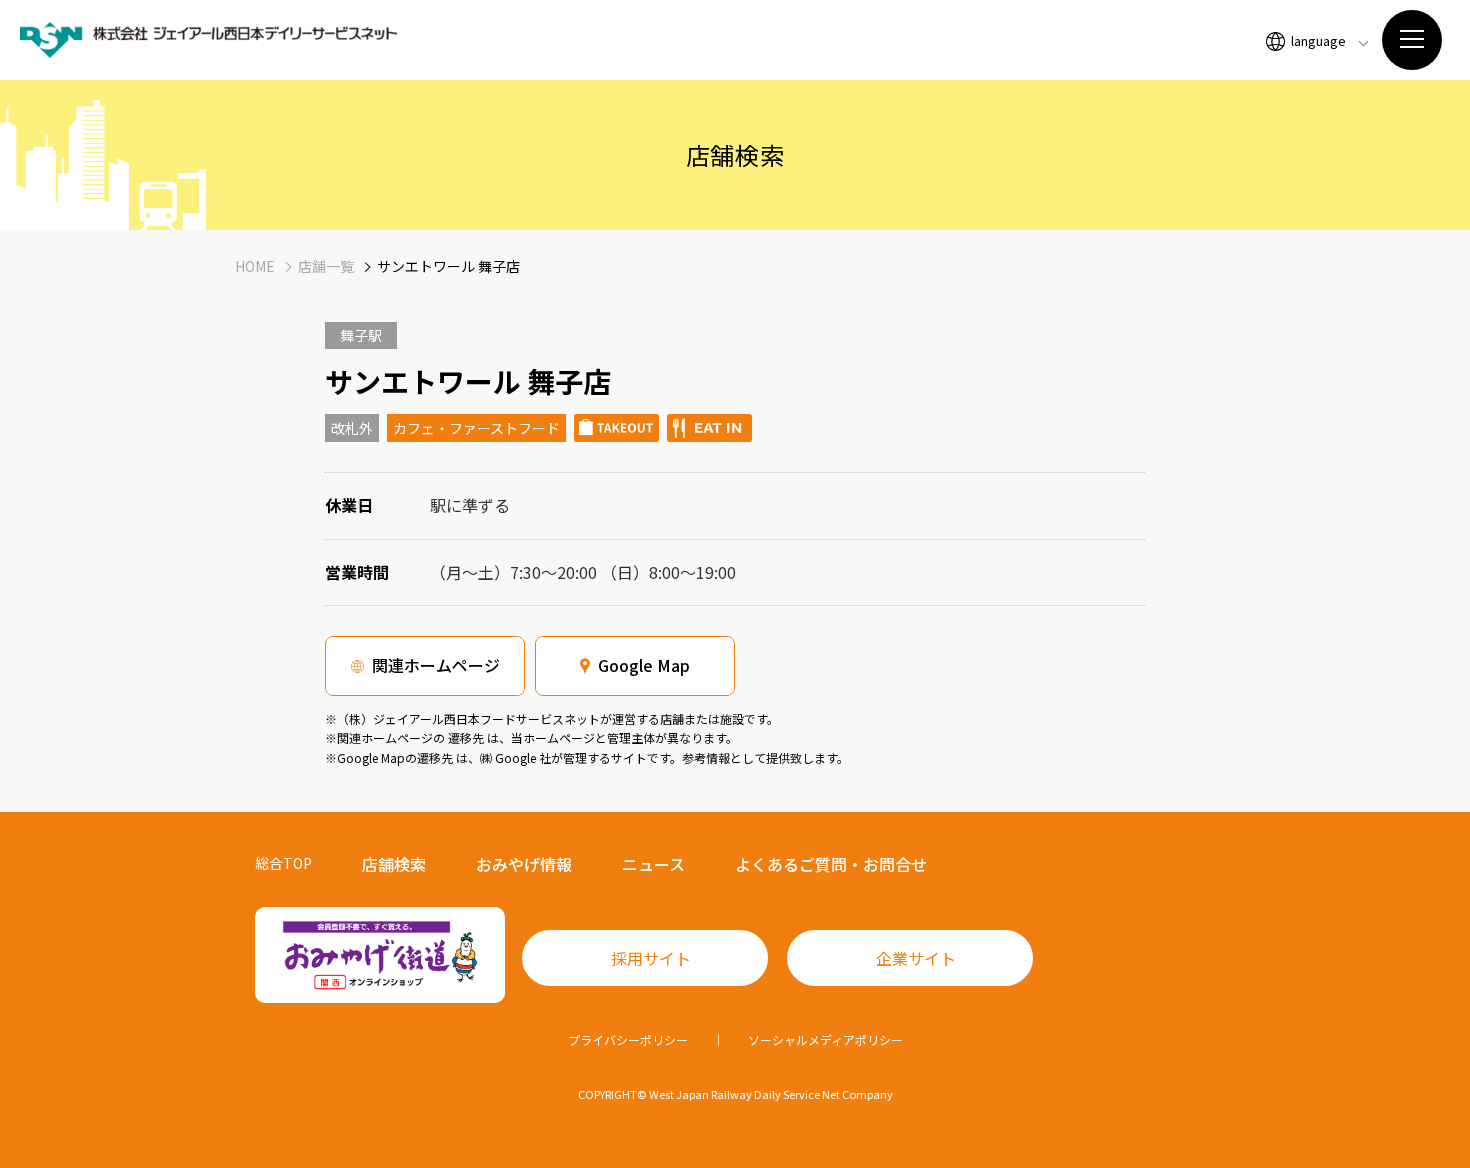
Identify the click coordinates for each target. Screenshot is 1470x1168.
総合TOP (283, 863)
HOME (255, 266)
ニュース (653, 864)
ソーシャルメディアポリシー (825, 1039)
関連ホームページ (436, 665)
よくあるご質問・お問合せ (831, 864)
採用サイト (651, 958)
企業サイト (916, 958)
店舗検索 (394, 864)
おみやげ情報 (524, 864)
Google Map (644, 665)
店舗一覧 (326, 266)
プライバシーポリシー (628, 1039)
